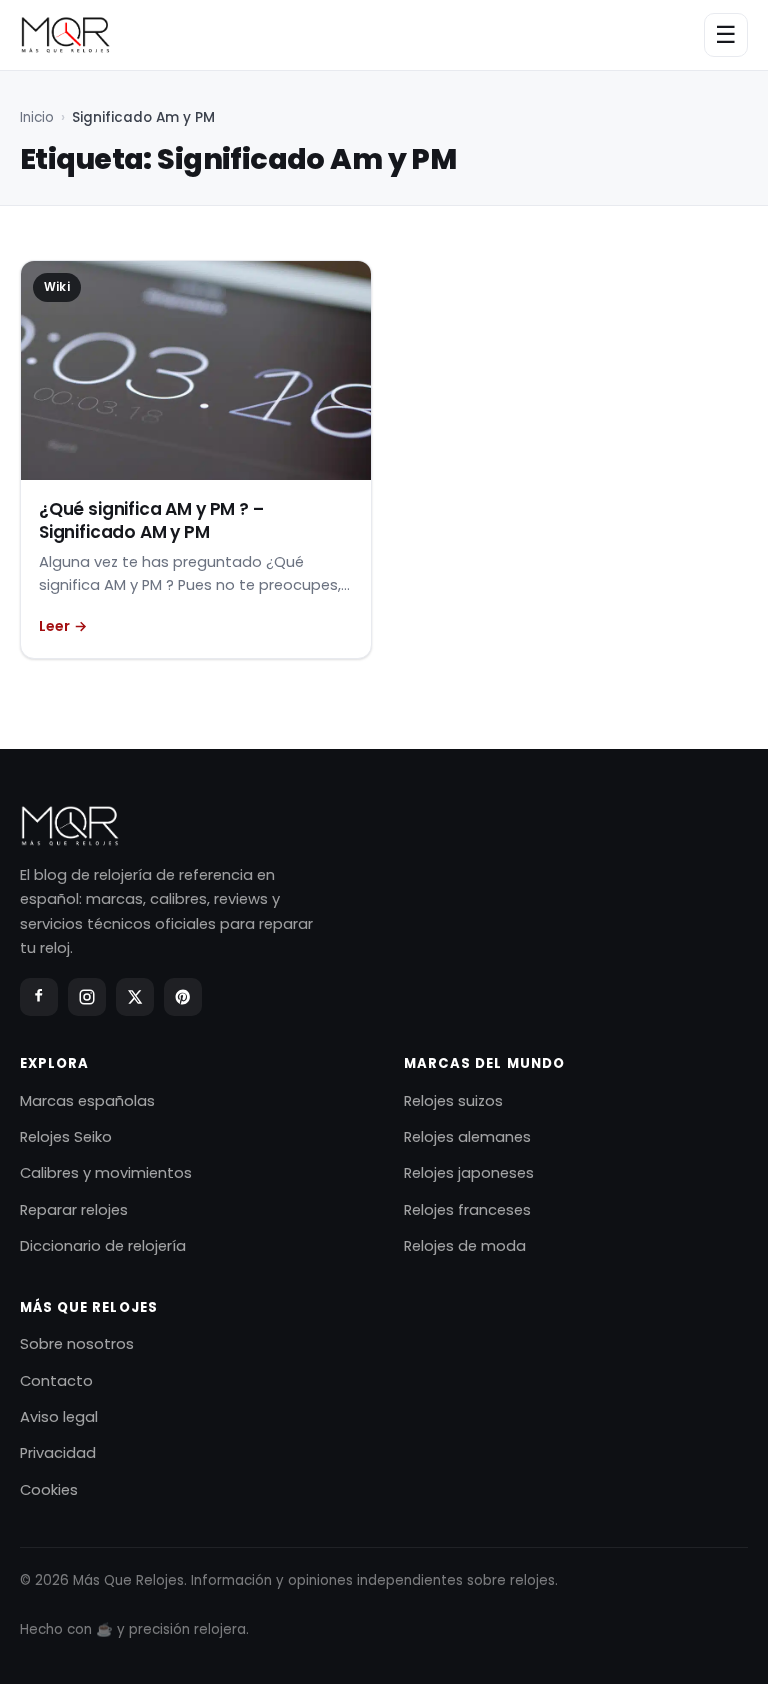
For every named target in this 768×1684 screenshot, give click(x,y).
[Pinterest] (183, 997)
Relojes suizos (453, 1101)
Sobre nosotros (77, 1344)
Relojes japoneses (469, 1173)
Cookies (49, 1490)
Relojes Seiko (66, 1137)
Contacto (56, 1381)
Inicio (37, 117)
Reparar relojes (74, 1210)
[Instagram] (87, 997)
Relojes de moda (465, 1246)
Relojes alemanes (467, 1137)
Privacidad (58, 1453)
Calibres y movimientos (106, 1173)
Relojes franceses (467, 1210)
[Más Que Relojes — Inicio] (65, 35)
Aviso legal (59, 1417)
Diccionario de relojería (103, 1246)
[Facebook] (39, 997)
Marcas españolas (87, 1101)
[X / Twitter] (135, 997)
